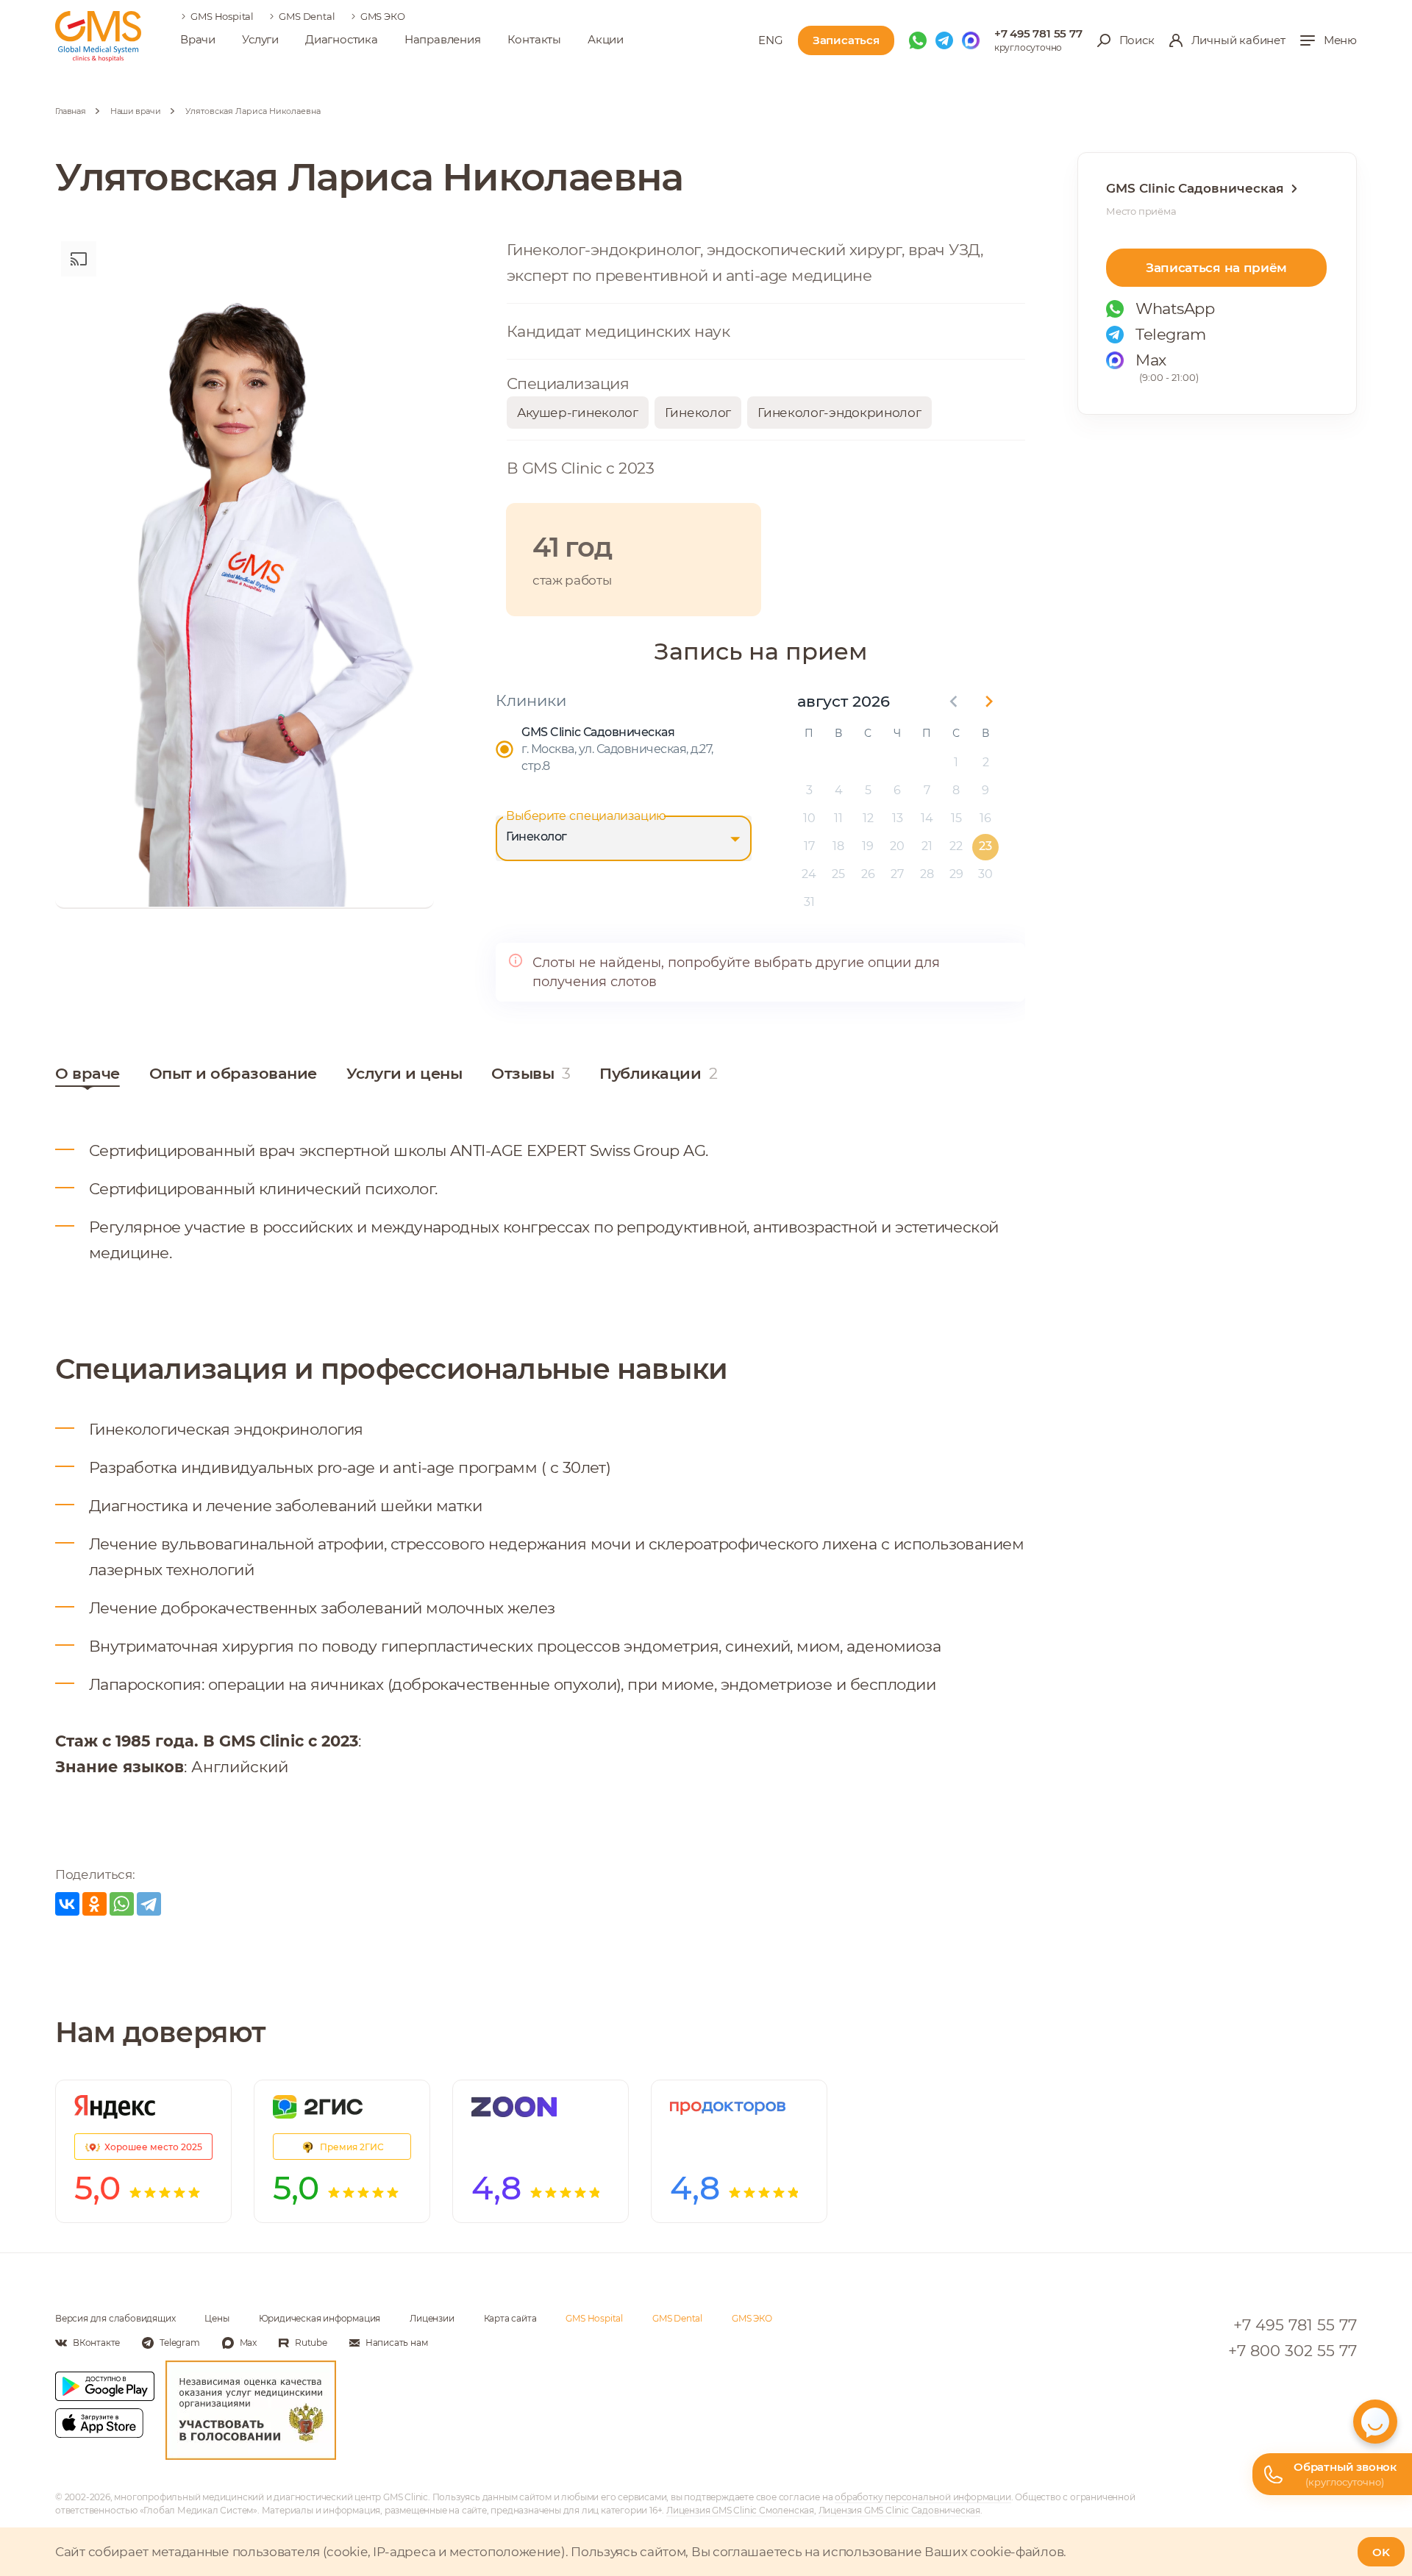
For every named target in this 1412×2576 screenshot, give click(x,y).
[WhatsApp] (122, 1904)
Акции (606, 39)
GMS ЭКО (383, 16)
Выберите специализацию (586, 816)
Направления (443, 39)
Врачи (198, 39)
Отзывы (531, 1073)
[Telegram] (149, 1904)
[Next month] (989, 702)
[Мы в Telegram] (944, 40)
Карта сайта (510, 2318)
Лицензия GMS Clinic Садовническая (899, 2510)
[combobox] (624, 838)
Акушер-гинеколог (578, 413)
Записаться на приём (1216, 268)
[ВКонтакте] (67, 1904)
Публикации (658, 1073)
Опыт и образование (233, 1073)
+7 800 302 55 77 (1292, 2351)
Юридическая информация (320, 2318)
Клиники (531, 700)
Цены (217, 2318)
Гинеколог (698, 413)
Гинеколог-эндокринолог (839, 413)
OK (1381, 2552)
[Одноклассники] (95, 1904)
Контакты (534, 39)
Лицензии (432, 2318)
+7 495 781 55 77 (1038, 33)
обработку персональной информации (923, 2497)
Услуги (260, 39)
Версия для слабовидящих (115, 2318)
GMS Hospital (222, 16)
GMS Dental (307, 16)
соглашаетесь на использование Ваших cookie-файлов (888, 2552)
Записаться (846, 40)
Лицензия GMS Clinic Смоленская (740, 2510)
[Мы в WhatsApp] (918, 40)
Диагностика (342, 39)
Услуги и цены (404, 1073)
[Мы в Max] (971, 40)
